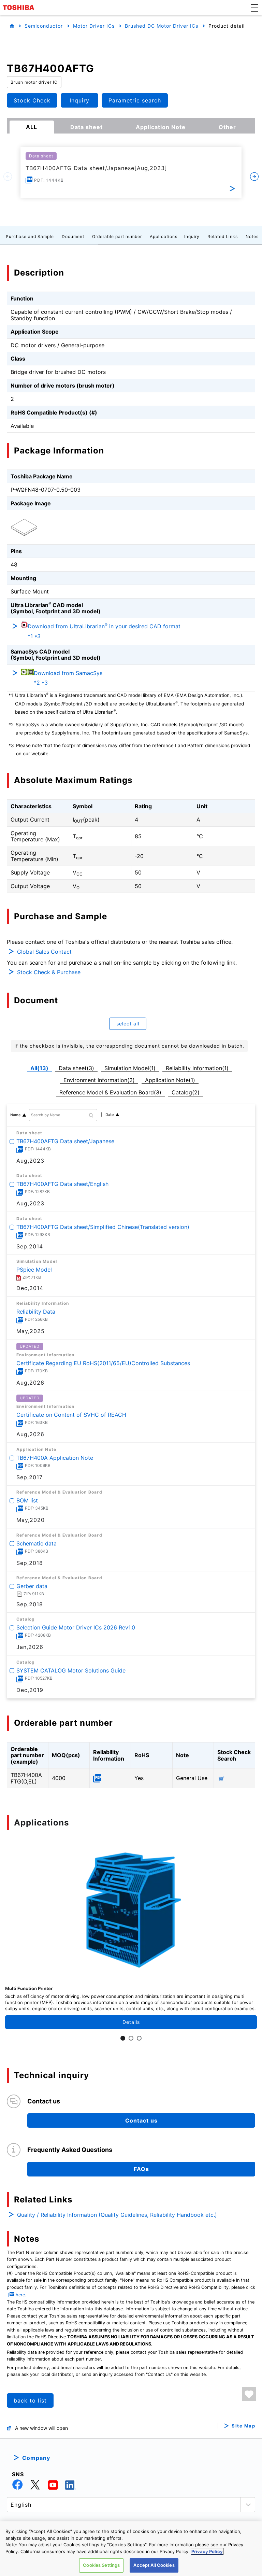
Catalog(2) (186, 1092)
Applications (164, 236)
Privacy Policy (207, 2551)
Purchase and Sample (30, 236)
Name (15, 1115)
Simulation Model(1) (130, 1068)
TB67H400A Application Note (55, 1457)
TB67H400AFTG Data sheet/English (62, 1184)
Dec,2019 (30, 1690)
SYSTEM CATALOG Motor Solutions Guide (71, 1670)
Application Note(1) (170, 1080)
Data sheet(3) (76, 1068)
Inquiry (192, 236)
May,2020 (31, 1520)
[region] (131, 2549)
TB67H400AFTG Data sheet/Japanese (65, 1141)
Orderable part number (117, 236)
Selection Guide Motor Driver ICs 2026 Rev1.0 (76, 1627)
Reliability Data (36, 1311)
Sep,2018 (30, 1563)
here (20, 2295)
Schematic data (37, 1543)
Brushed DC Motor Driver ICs (162, 26)
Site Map (243, 2426)
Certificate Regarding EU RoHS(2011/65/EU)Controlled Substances (103, 1363)
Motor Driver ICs (94, 26)
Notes (252, 236)
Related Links (223, 236)
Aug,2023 (30, 1161)
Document (73, 236)
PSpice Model (34, 1270)
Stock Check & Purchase (49, 972)
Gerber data (32, 1586)
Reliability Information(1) (197, 1068)
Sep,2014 (30, 1246)
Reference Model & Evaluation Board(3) (110, 1092)
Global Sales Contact (44, 952)
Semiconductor (44, 26)
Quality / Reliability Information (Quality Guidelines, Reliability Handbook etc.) (117, 2215)
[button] (254, 8)
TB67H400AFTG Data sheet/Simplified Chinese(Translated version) (103, 1227)
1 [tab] (123, 2038)
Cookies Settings (101, 2565)
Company (36, 2458)
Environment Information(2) (99, 1080)
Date (110, 1115)
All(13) (39, 1068)
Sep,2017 (30, 1477)
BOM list (27, 1500)
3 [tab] (139, 2038)
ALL (32, 127)
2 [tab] (131, 2038)
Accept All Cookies (154, 2565)
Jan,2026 (30, 1647)
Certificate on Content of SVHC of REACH (71, 1415)
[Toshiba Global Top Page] (19, 8)
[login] (249, 2394)
